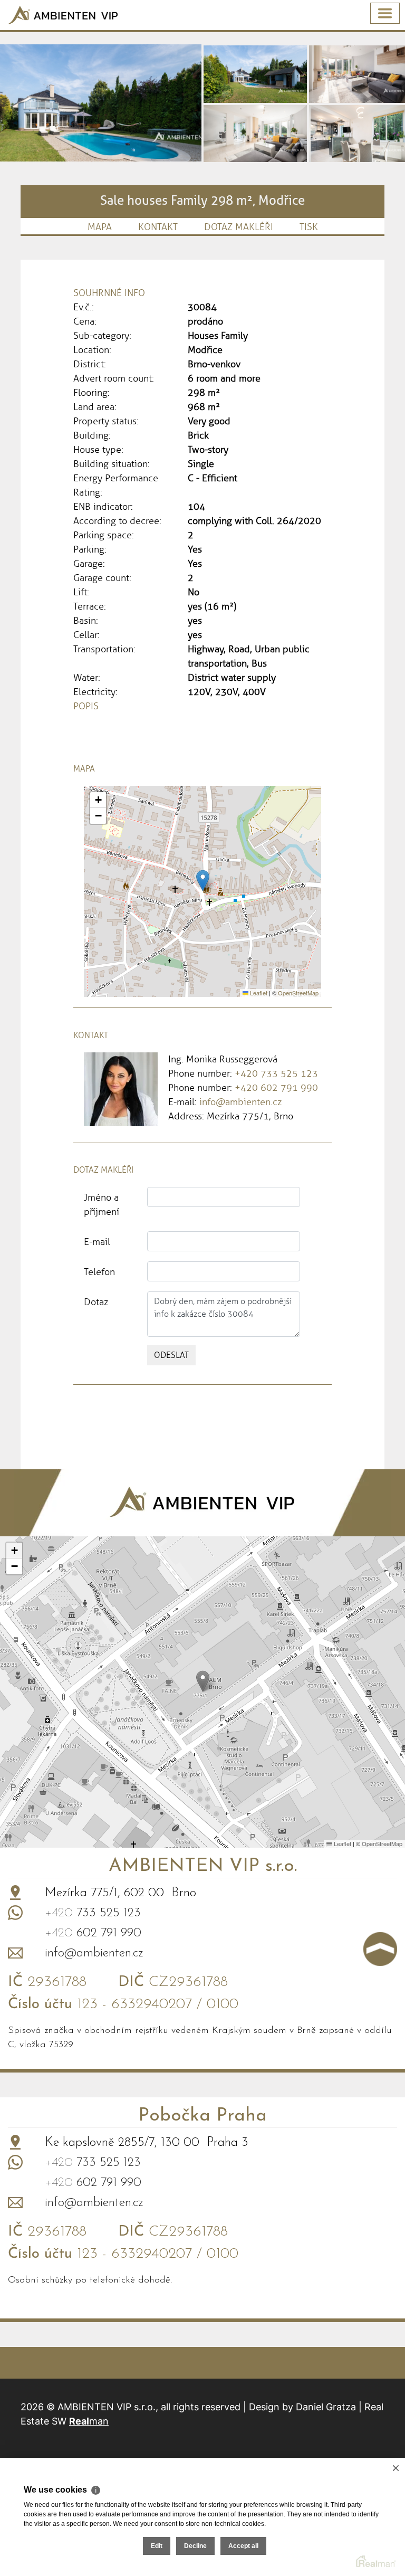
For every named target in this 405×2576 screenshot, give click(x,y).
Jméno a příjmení (102, 1205)
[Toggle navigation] (385, 13)
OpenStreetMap (298, 993)
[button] (203, 881)
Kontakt (158, 227)
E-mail (97, 1242)
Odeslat (171, 1355)
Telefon (99, 1272)
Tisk (309, 227)
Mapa (100, 227)
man (89, 2421)
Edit (157, 2546)
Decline (195, 2546)
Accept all (243, 2546)
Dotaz (96, 1302)
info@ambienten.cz (240, 1102)
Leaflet (258, 993)
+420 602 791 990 (276, 1088)
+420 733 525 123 (276, 1073)
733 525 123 (93, 1913)
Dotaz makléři (239, 227)
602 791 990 (93, 1933)
